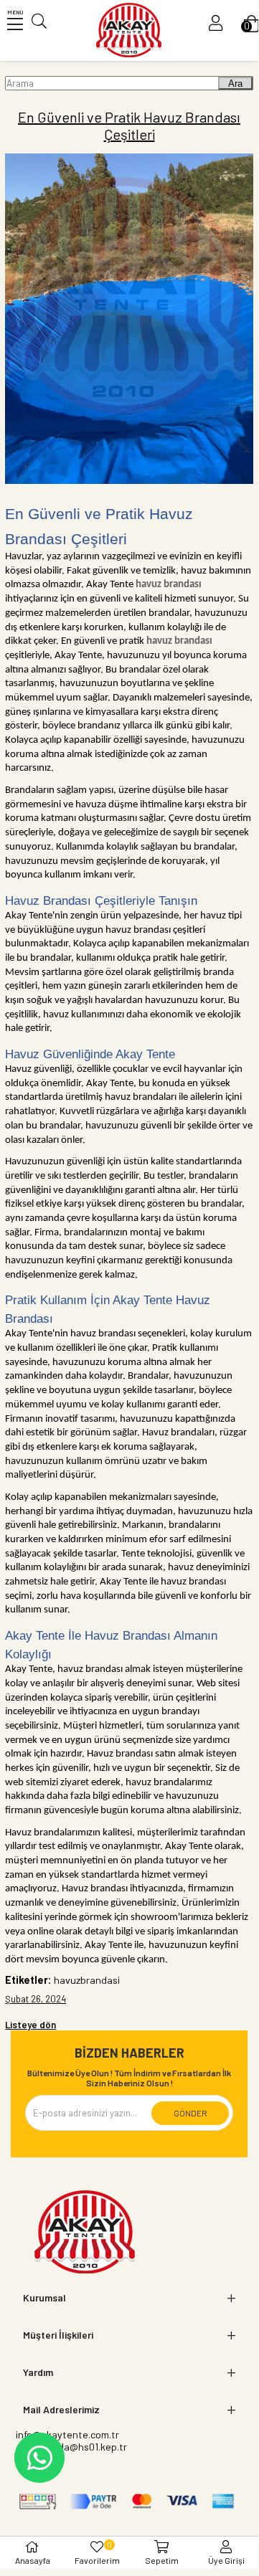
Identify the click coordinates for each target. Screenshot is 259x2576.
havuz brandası (169, 585)
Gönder (190, 2113)
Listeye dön (30, 2025)
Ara (235, 84)
